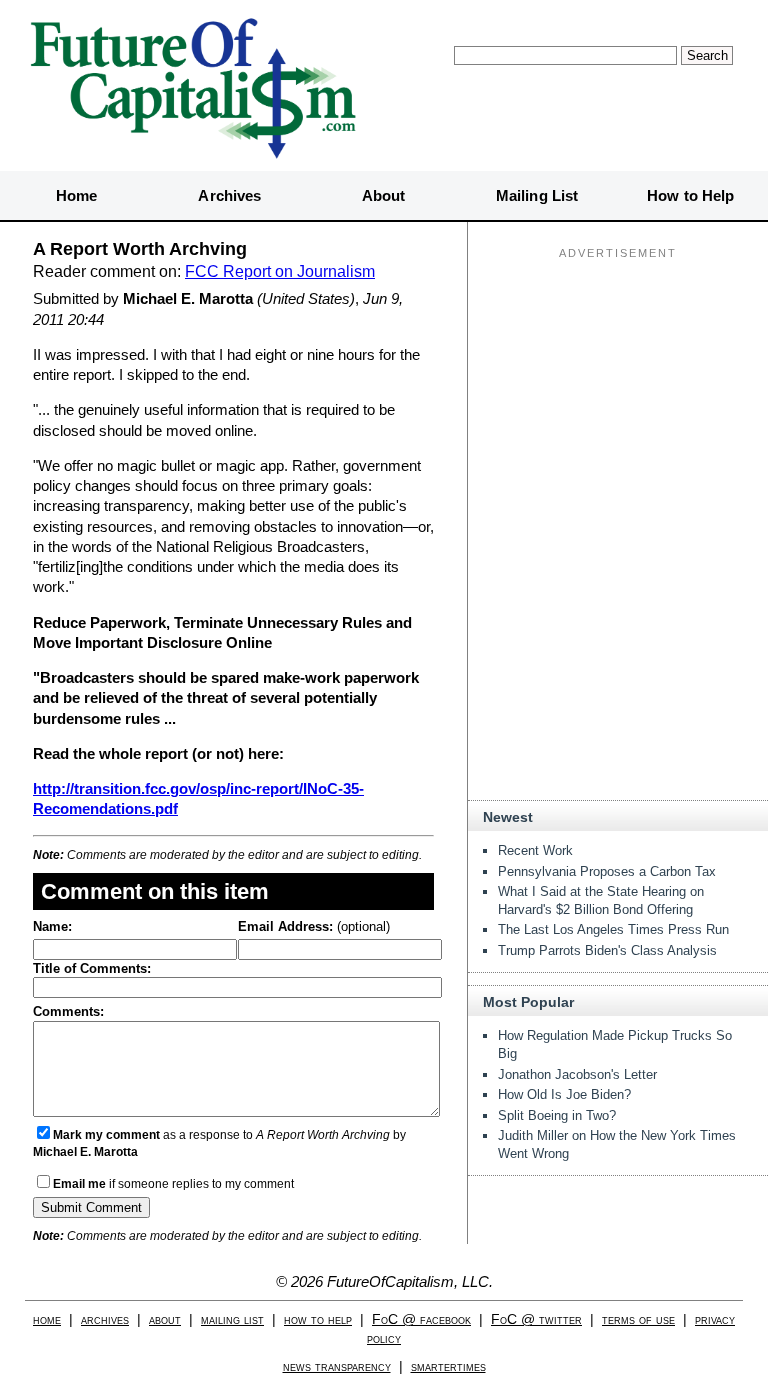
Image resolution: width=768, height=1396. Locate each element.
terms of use (638, 1319)
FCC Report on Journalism (280, 271)
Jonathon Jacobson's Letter (577, 1074)
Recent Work (535, 850)
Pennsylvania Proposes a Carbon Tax (607, 871)
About (384, 195)
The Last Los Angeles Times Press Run (613, 929)
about (165, 1319)
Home (76, 195)
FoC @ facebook (421, 1319)
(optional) (314, 926)
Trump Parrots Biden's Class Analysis (607, 950)
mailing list (232, 1319)
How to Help (690, 195)
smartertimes (448, 1366)
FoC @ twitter (536, 1319)
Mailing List (537, 195)
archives (105, 1319)
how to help (318, 1319)
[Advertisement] (618, 391)
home (47, 1319)
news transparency (337, 1366)
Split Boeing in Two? (557, 1115)
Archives (229, 195)
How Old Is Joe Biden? (564, 1094)
